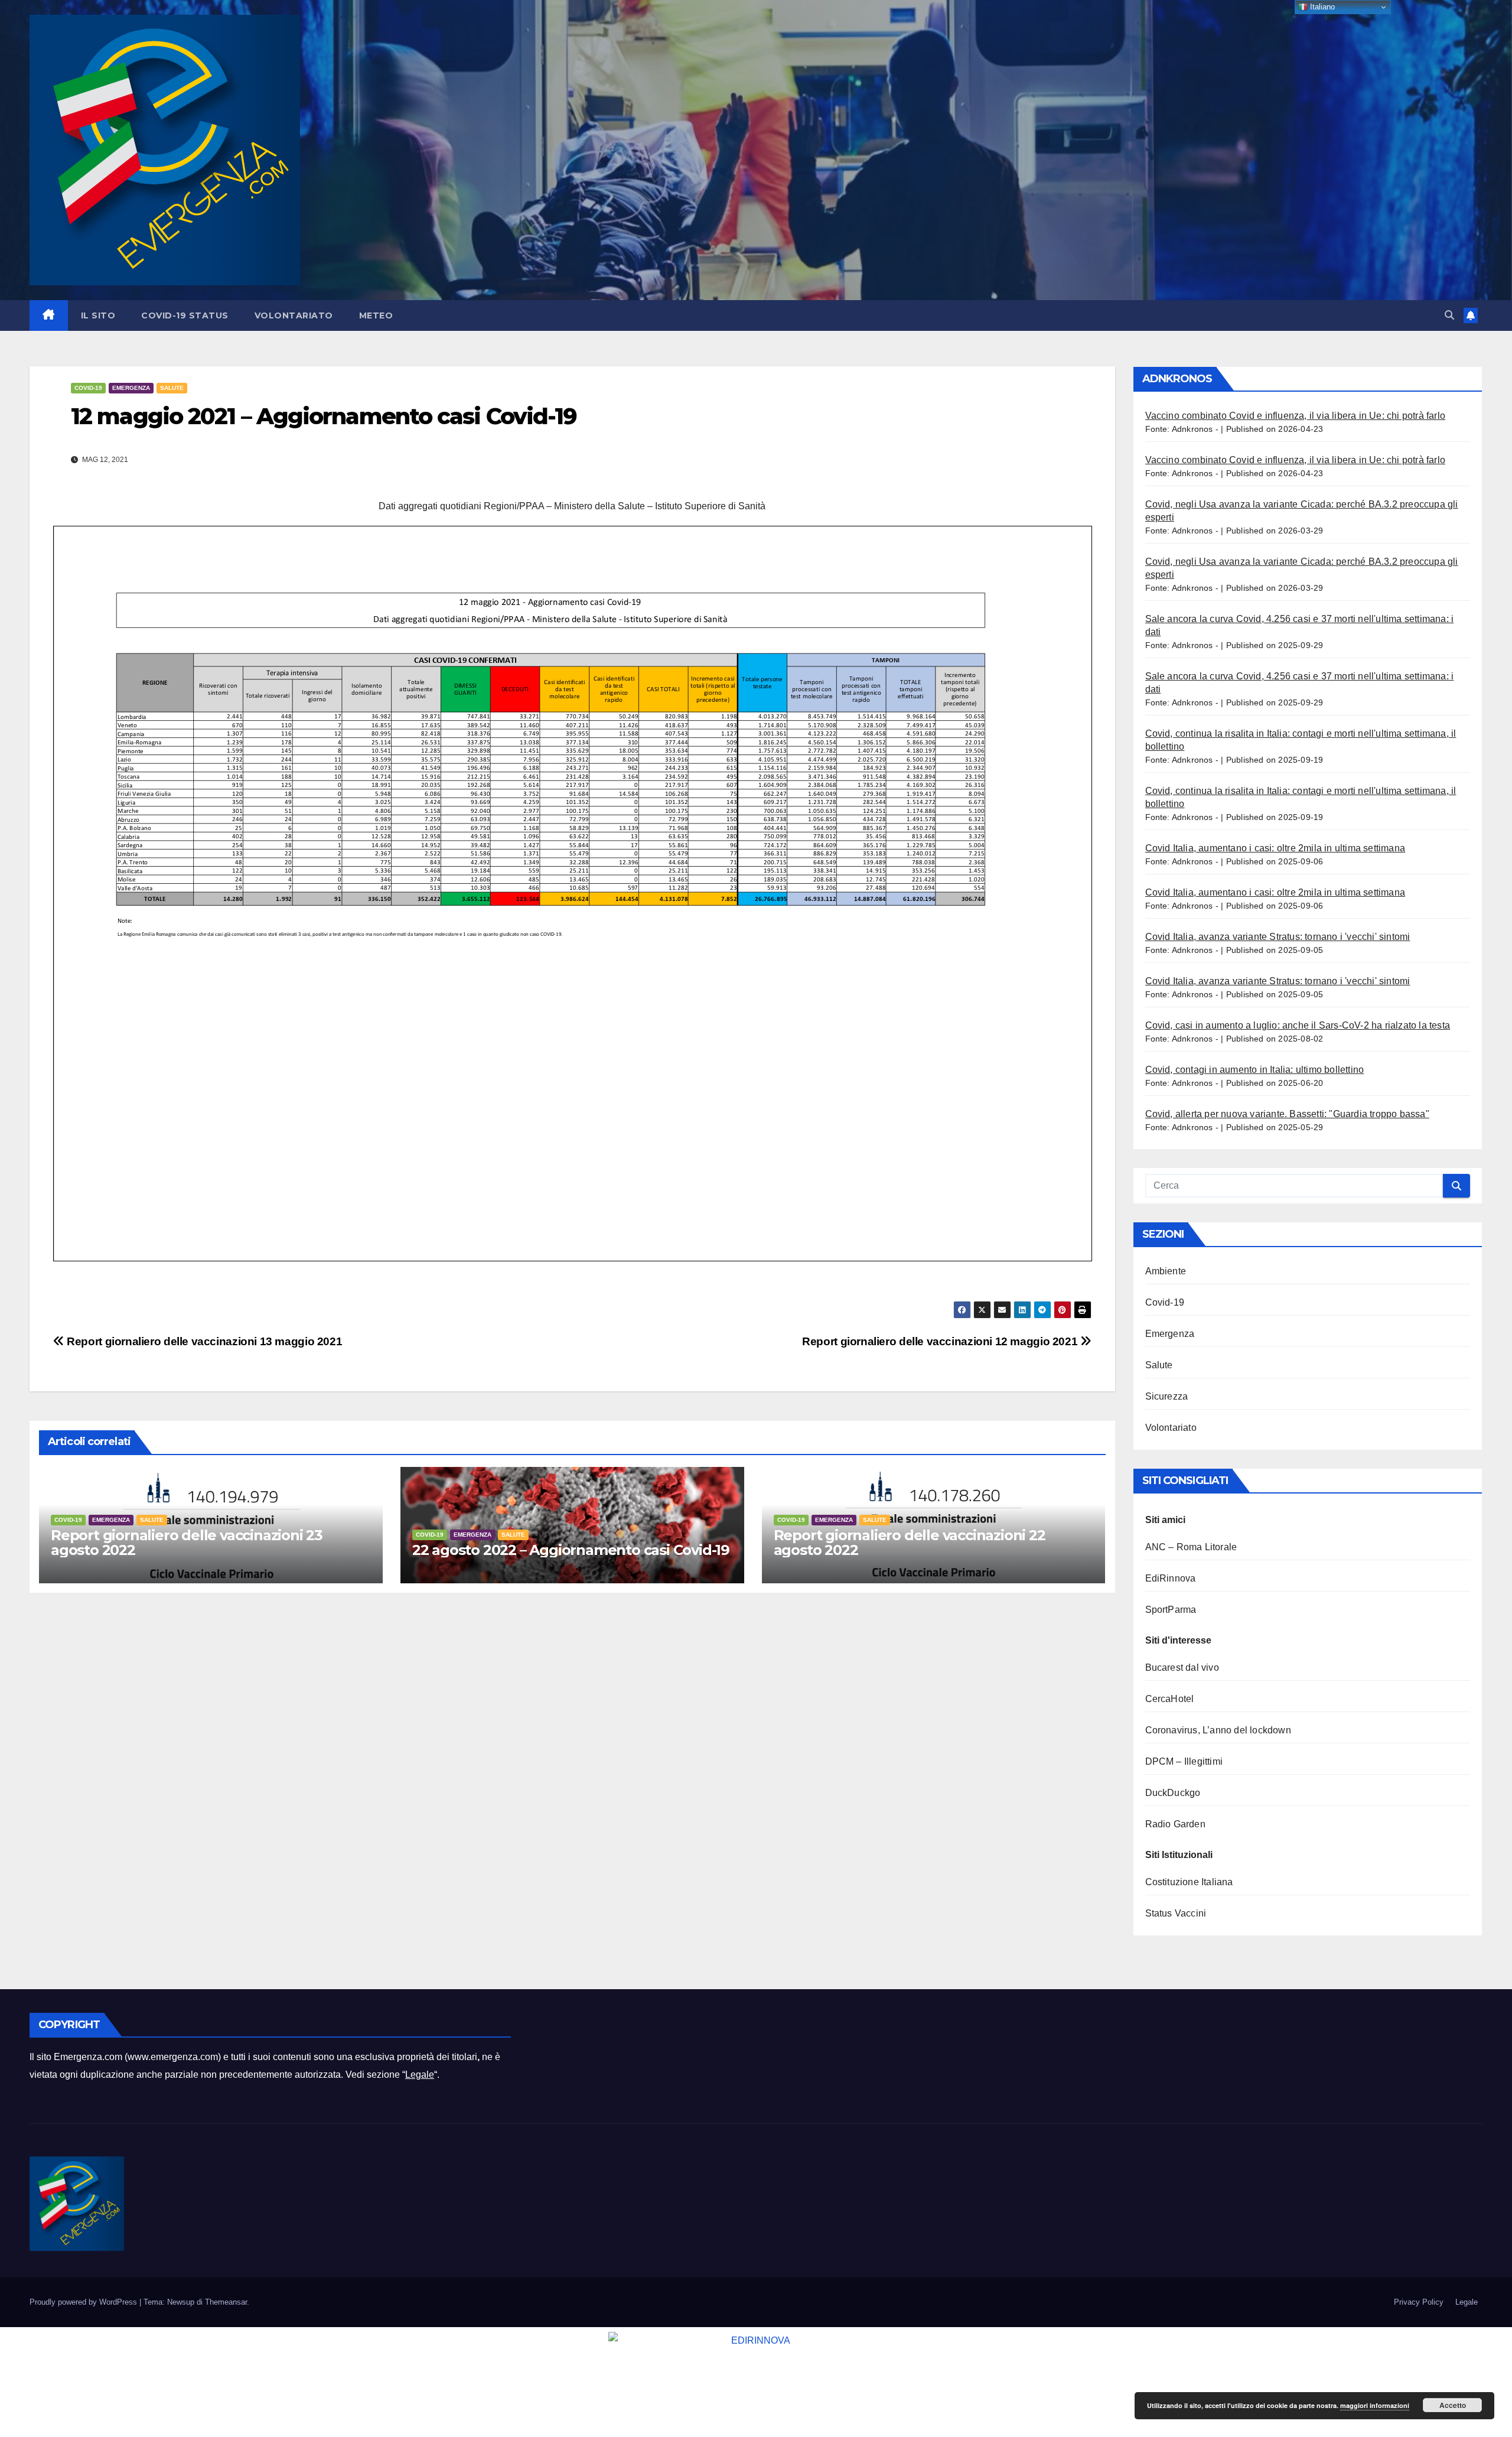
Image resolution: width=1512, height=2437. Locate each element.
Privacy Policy (1419, 2302)
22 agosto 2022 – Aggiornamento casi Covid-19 (571, 1550)
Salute (172, 388)
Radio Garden (1175, 1824)
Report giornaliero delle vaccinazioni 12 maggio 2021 (941, 1341)
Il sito (98, 315)
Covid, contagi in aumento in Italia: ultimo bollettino (1255, 1070)
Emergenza (131, 388)
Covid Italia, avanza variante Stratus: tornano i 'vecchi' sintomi (1278, 937)
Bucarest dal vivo (1182, 1667)
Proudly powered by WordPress (84, 2302)
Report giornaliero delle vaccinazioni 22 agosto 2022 (910, 1543)
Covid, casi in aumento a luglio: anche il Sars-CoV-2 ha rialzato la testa (1298, 1025)
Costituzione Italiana (1189, 1882)
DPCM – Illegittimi (1184, 1761)
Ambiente (1166, 1271)
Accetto (1453, 2405)
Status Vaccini (1176, 1913)
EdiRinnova (1171, 1578)
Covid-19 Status (185, 315)
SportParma (1171, 1610)
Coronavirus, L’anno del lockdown (1218, 1730)
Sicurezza (1167, 1396)
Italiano (1321, 7)
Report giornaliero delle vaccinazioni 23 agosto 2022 (187, 1543)
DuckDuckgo (1173, 1793)
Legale (420, 2075)
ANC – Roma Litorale (1191, 1547)
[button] (1449, 315)
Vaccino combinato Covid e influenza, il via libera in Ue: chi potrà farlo (1296, 416)
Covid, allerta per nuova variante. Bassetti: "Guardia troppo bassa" (1287, 1114)
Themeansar (226, 2302)
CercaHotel (1170, 1699)
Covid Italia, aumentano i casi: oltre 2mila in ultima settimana (1275, 848)
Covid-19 (88, 388)
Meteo (376, 315)
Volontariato (294, 315)
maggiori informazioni (1375, 2405)
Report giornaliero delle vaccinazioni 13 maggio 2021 (203, 1341)
